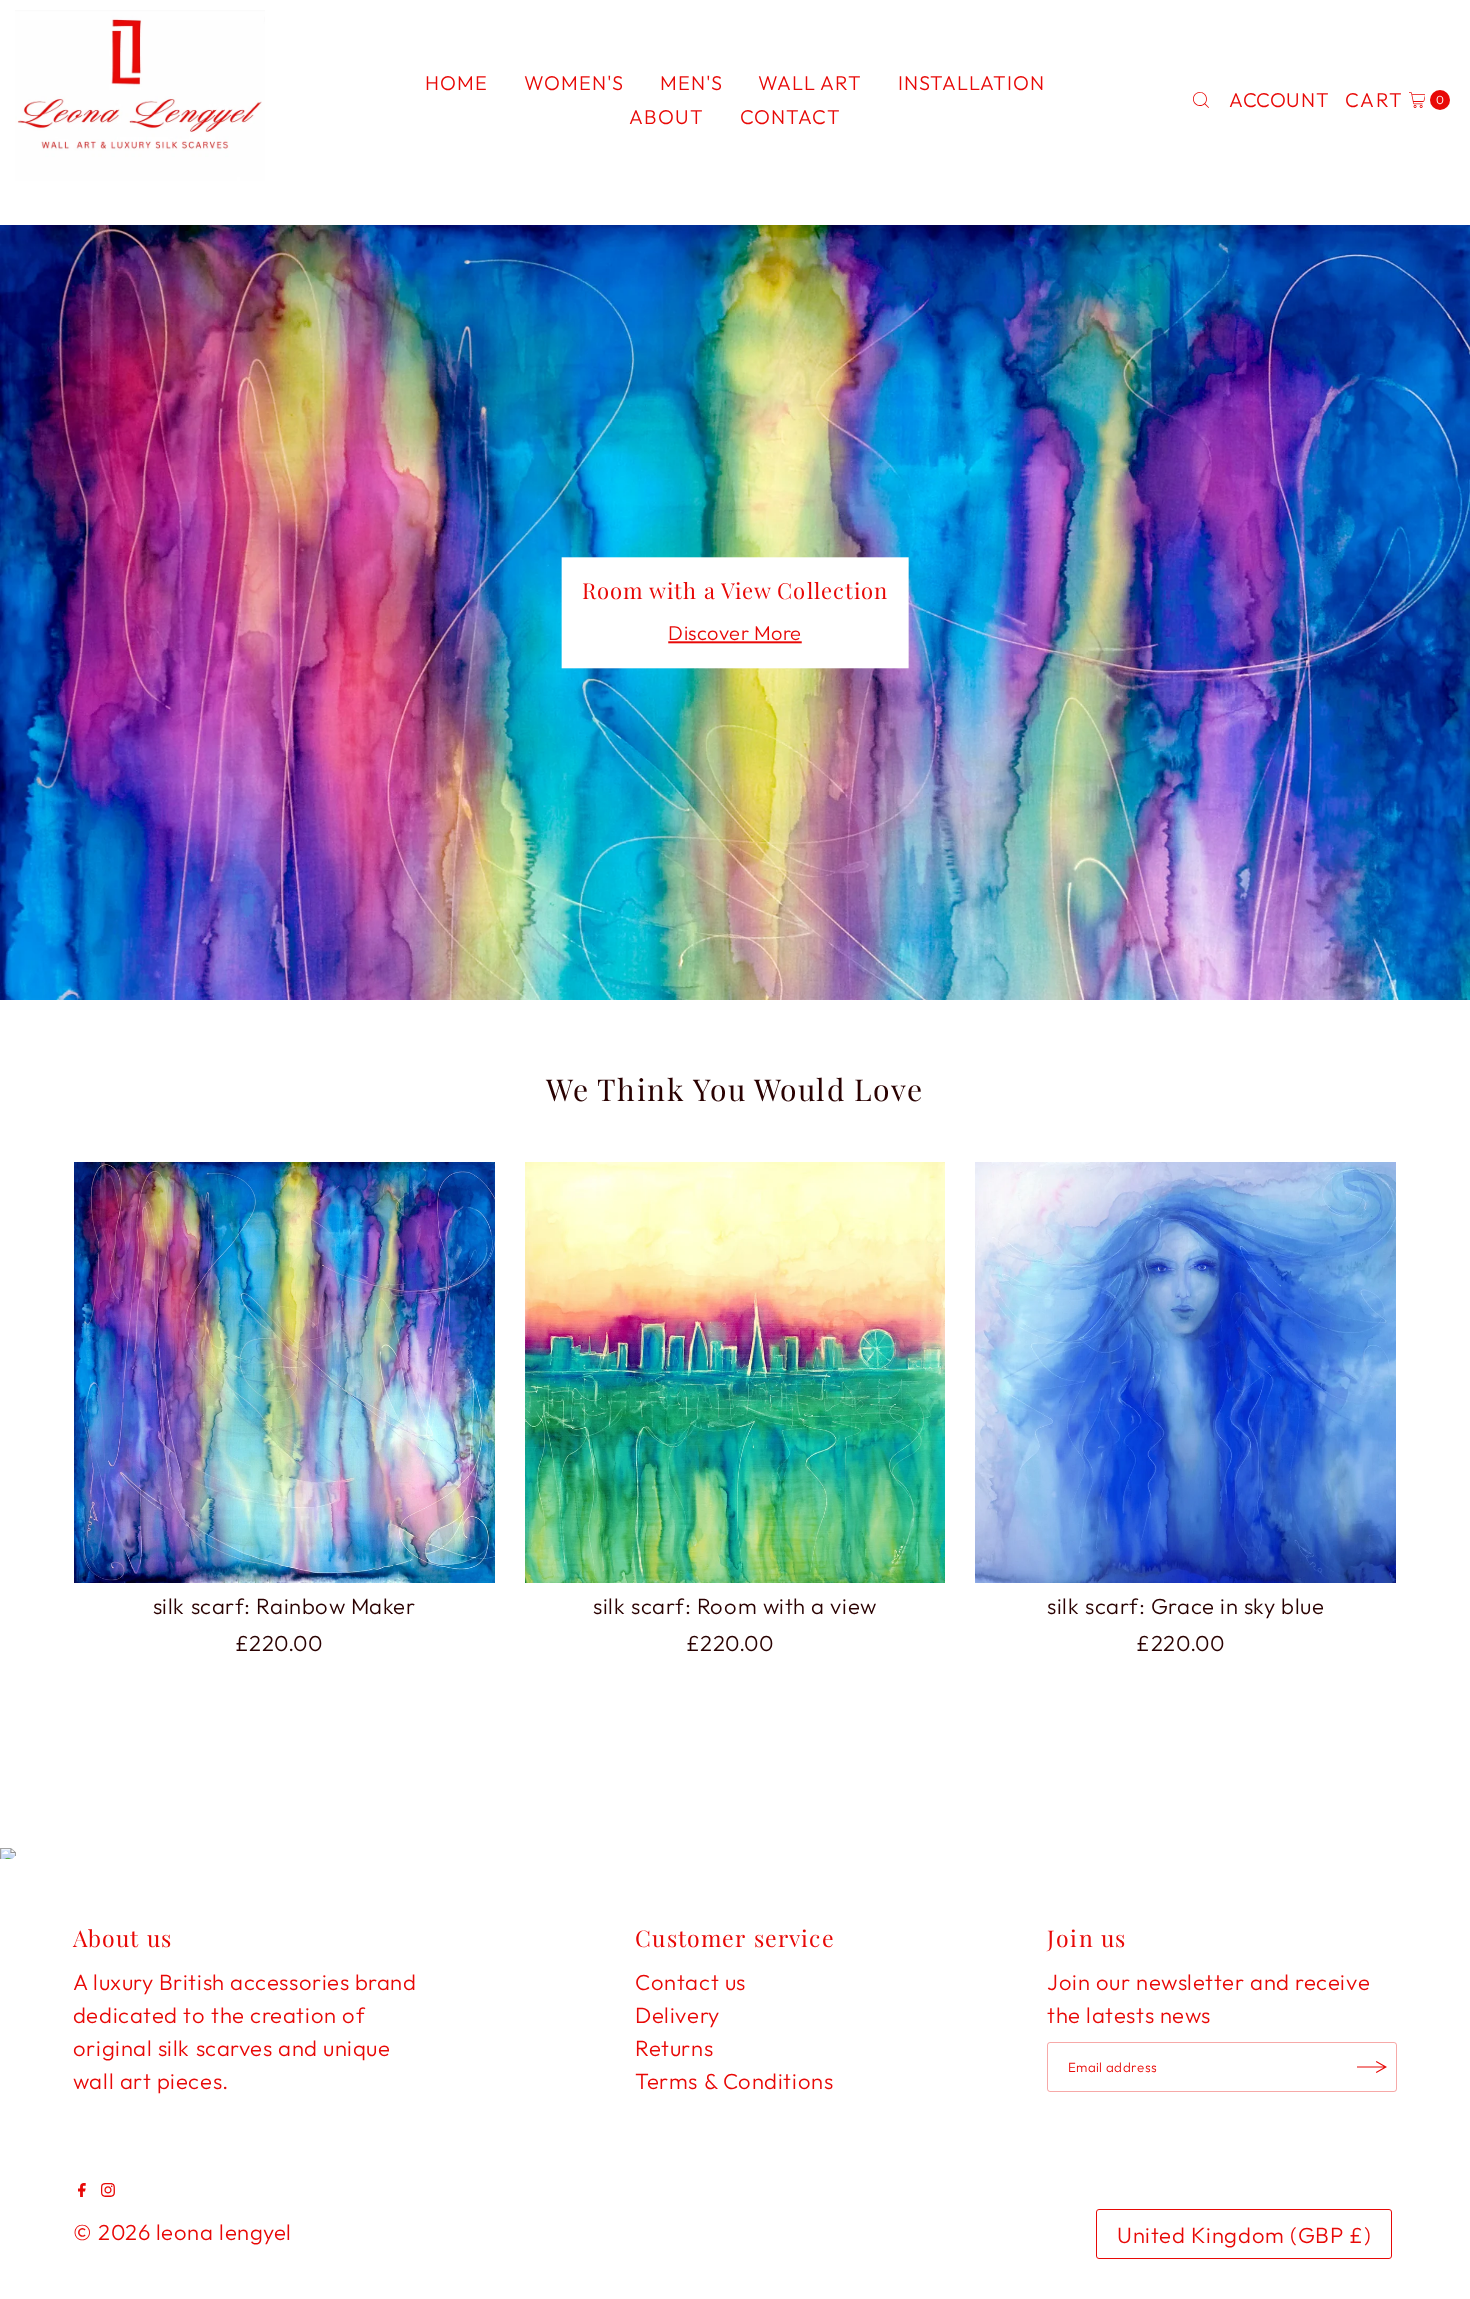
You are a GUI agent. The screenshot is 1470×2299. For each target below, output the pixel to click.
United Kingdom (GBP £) (1244, 2235)
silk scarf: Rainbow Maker (284, 1606)
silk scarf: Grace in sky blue (1185, 1606)
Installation (971, 82)
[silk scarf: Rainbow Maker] (284, 1372)
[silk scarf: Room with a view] (735, 1372)
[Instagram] (108, 2189)
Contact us (690, 1982)
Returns (674, 2048)
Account (1279, 99)
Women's (574, 82)
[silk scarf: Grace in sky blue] (1185, 1372)
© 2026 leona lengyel (182, 2232)
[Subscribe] (1372, 2067)
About (666, 116)
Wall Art (810, 82)
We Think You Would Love (735, 1089)
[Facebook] (82, 2189)
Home (456, 82)
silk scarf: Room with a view (734, 1606)
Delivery (677, 2015)
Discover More (735, 633)
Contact (790, 116)
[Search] (1201, 100)
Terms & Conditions (734, 2081)
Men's (691, 82)
